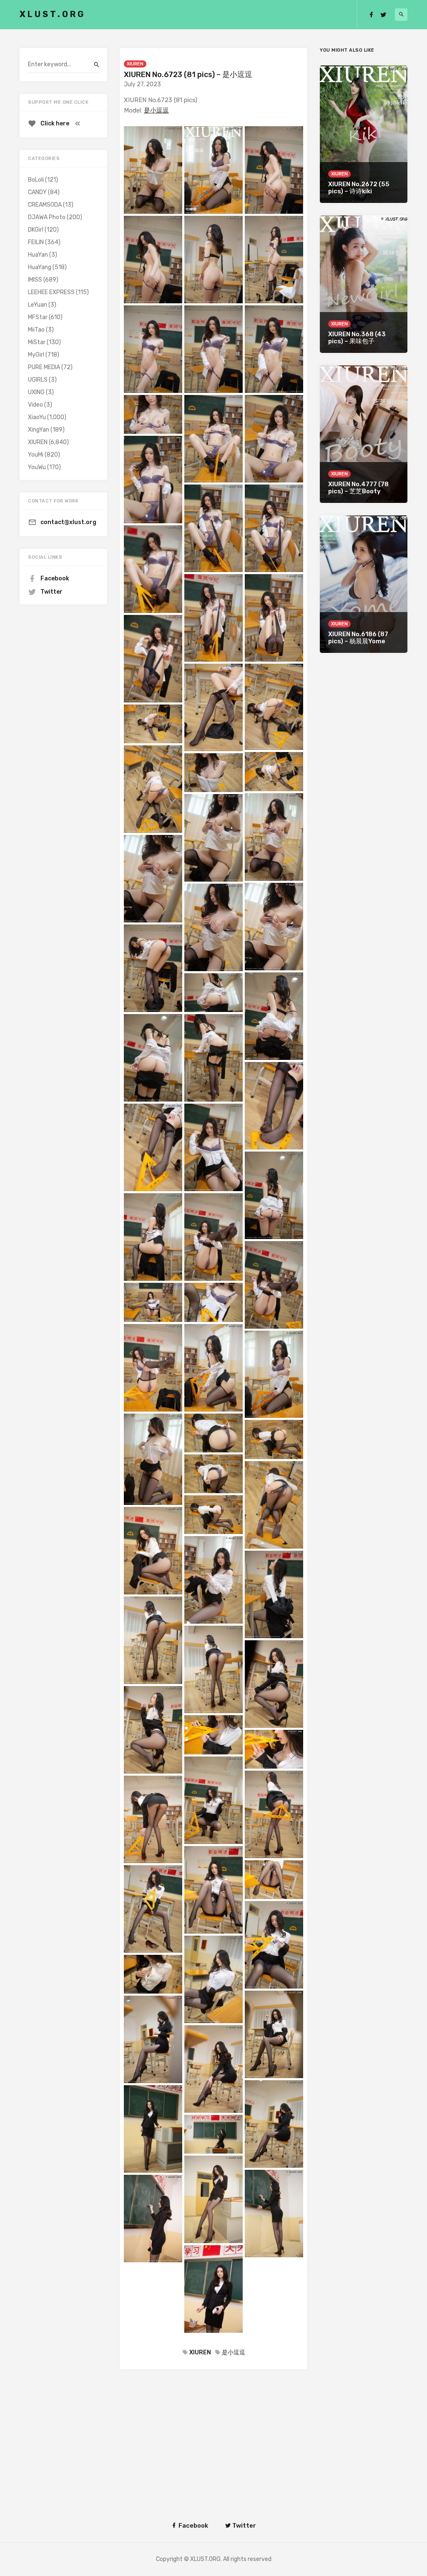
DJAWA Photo (47, 217)
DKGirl (36, 230)
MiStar (37, 342)
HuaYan (38, 255)
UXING (36, 392)
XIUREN (135, 64)
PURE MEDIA (44, 367)
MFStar (38, 317)
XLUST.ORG (53, 14)
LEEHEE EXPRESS (51, 292)
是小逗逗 (156, 110)
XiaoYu (37, 417)
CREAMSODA (45, 205)
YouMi (36, 455)
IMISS (35, 280)
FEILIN (36, 242)
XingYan (39, 430)
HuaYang (40, 267)
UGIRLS (38, 380)
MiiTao (36, 330)
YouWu (37, 467)
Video (35, 405)
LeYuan (38, 305)
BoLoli (36, 180)
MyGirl (36, 355)
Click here (55, 124)
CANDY (37, 192)
